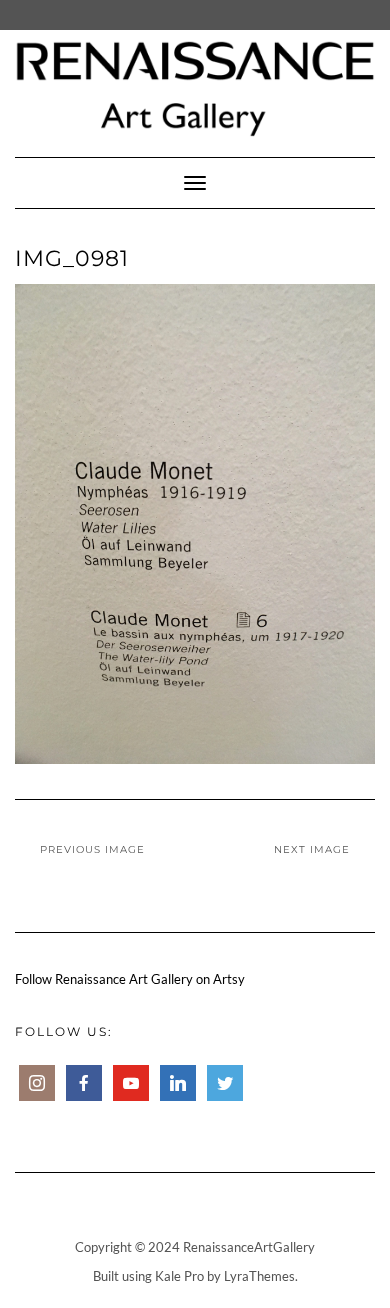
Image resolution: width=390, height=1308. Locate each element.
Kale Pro (179, 1276)
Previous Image (92, 849)
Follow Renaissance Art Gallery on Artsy (130, 979)
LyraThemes (259, 1276)
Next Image (312, 849)
